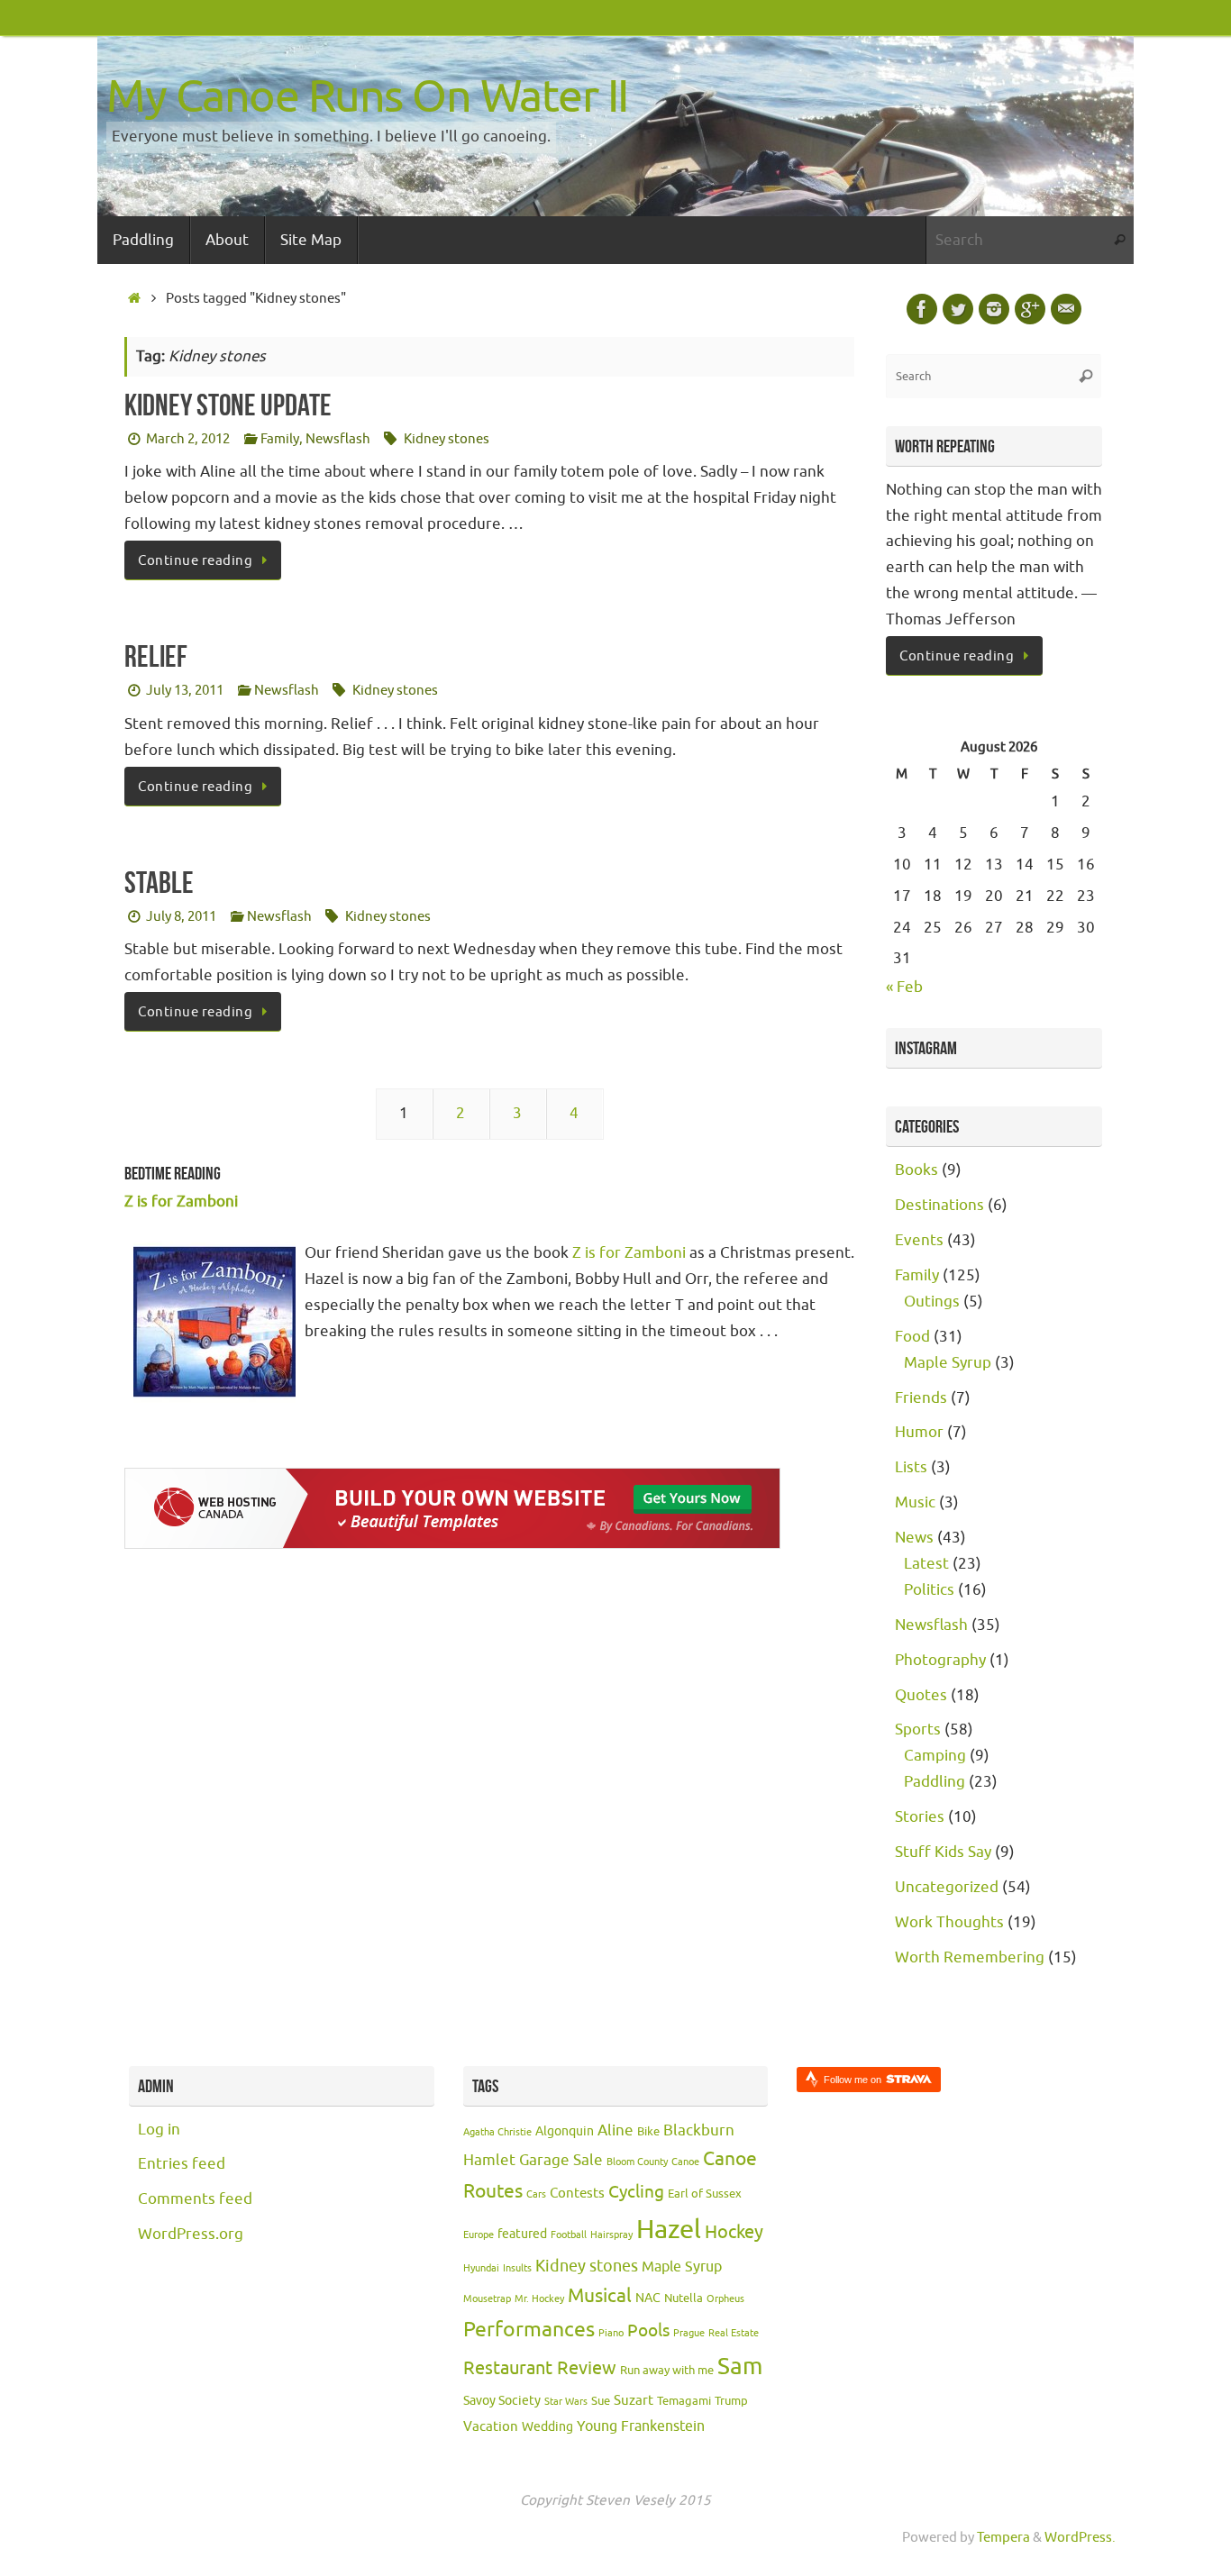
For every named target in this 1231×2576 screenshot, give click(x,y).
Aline (615, 2130)
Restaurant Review (540, 2368)
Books (916, 1170)
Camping (935, 1756)
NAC (648, 2298)
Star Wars (566, 2402)
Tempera (1003, 2537)
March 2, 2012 (188, 439)
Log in (159, 2130)
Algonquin (565, 2131)
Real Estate (734, 2333)
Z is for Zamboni (181, 1202)
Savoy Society (502, 2401)
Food (912, 1337)
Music (915, 1502)
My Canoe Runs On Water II (367, 97)
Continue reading (195, 560)
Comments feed (195, 2199)
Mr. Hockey (539, 2299)
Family (280, 439)
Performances (529, 2330)
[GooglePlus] (1030, 309)
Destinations (939, 1205)
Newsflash (338, 439)
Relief (156, 656)
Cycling (636, 2192)
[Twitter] (958, 309)
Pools (648, 2331)
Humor (919, 1432)
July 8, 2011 (181, 916)
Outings (932, 1302)
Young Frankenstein (641, 2426)
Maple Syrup (948, 1363)
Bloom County (637, 2162)
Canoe (685, 2162)
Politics (929, 1590)
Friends (921, 1398)
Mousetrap (487, 2299)
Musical (600, 2296)
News (914, 1538)
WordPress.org (191, 2234)
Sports (918, 1729)
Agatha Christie (497, 2132)
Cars (536, 2194)
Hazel (669, 2230)
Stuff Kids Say (943, 1852)
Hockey (734, 2232)
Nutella (684, 2298)
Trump (731, 2401)
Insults (517, 2268)
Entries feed (182, 2164)
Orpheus (725, 2299)
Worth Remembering (970, 1957)
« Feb (904, 987)
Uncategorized (947, 1887)
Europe (479, 2235)
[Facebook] (922, 309)
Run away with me (667, 2371)
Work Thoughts (949, 1922)
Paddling (935, 1782)
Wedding (547, 2427)
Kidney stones (447, 439)
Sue (601, 2401)
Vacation (491, 2427)
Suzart (634, 2401)
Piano (611, 2333)
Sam (740, 2367)
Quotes (921, 1695)
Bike (648, 2132)
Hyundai (481, 2268)
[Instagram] (994, 309)
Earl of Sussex (705, 2194)
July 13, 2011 (185, 690)
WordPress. (1080, 2537)
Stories (920, 1817)
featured (522, 2234)
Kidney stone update (228, 405)
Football (569, 2235)
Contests (577, 2194)
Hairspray (611, 2235)
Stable (159, 883)
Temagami (684, 2401)
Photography (940, 1660)
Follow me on (854, 2080)
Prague (689, 2333)
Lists (911, 1467)
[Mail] (1066, 309)
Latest (926, 1564)
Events (919, 1240)
